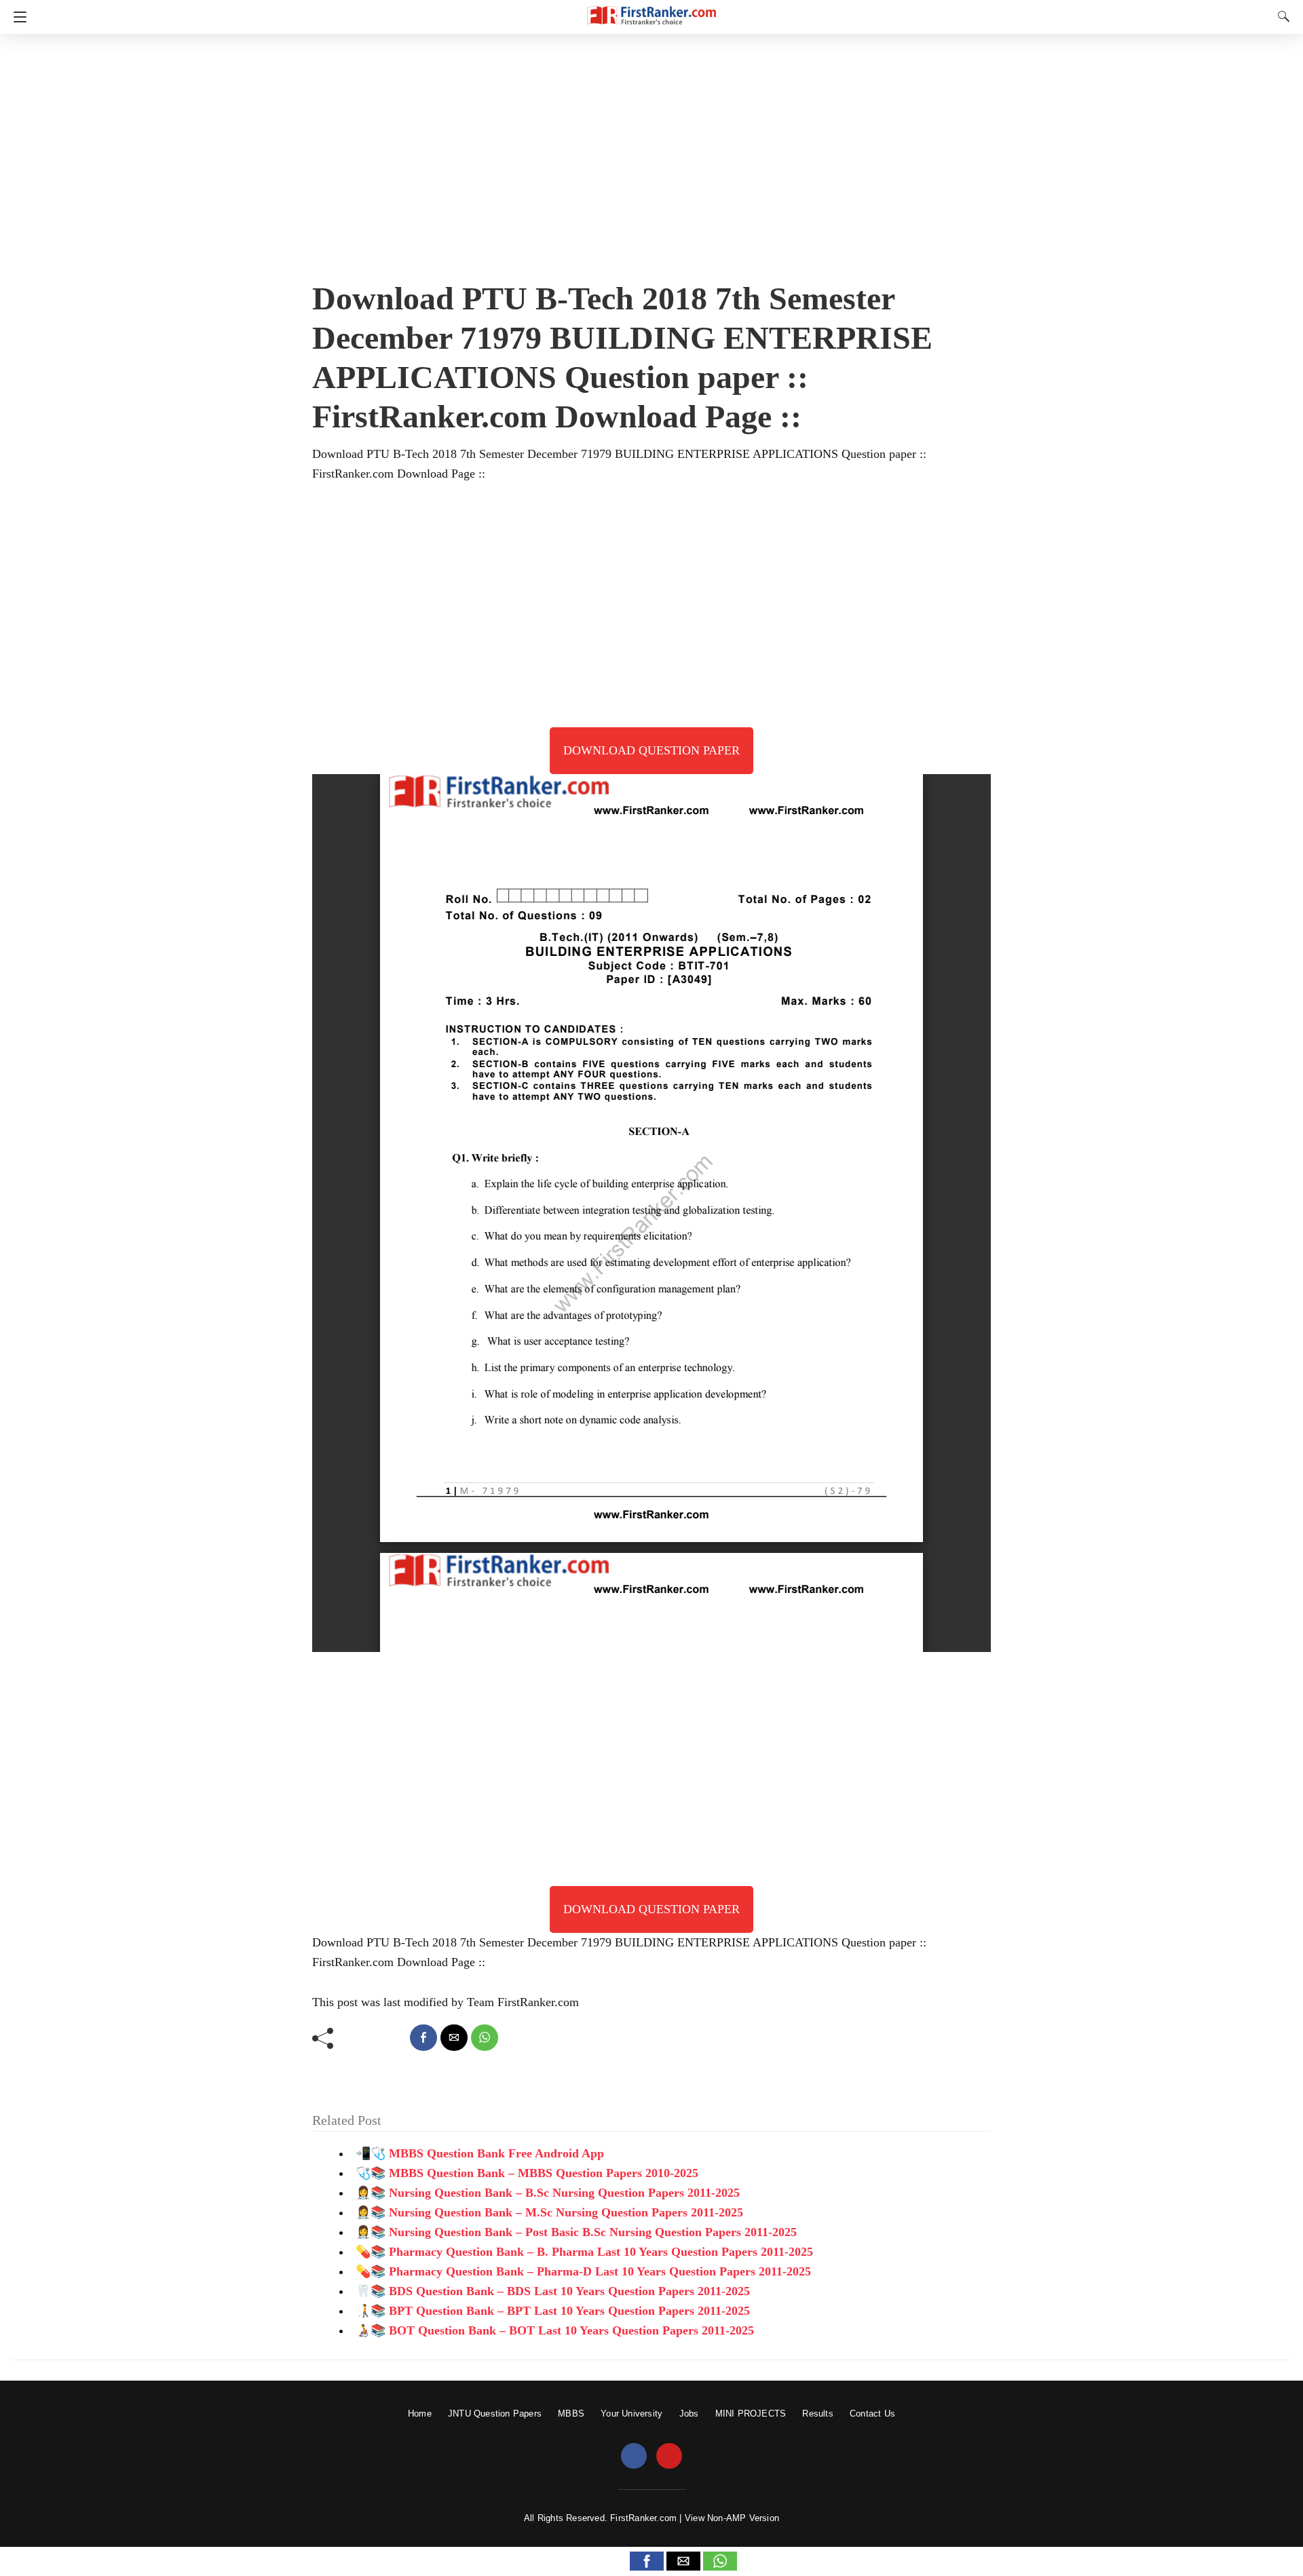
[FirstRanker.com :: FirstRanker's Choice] (651, 9)
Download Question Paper (651, 750)
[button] (647, 2561)
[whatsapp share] (485, 2038)
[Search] (1281, 16)
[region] (651, 153)
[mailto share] (454, 2038)
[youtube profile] (669, 2457)
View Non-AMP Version (732, 2518)
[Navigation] (17, 17)
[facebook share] (423, 2038)
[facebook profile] (634, 2457)
